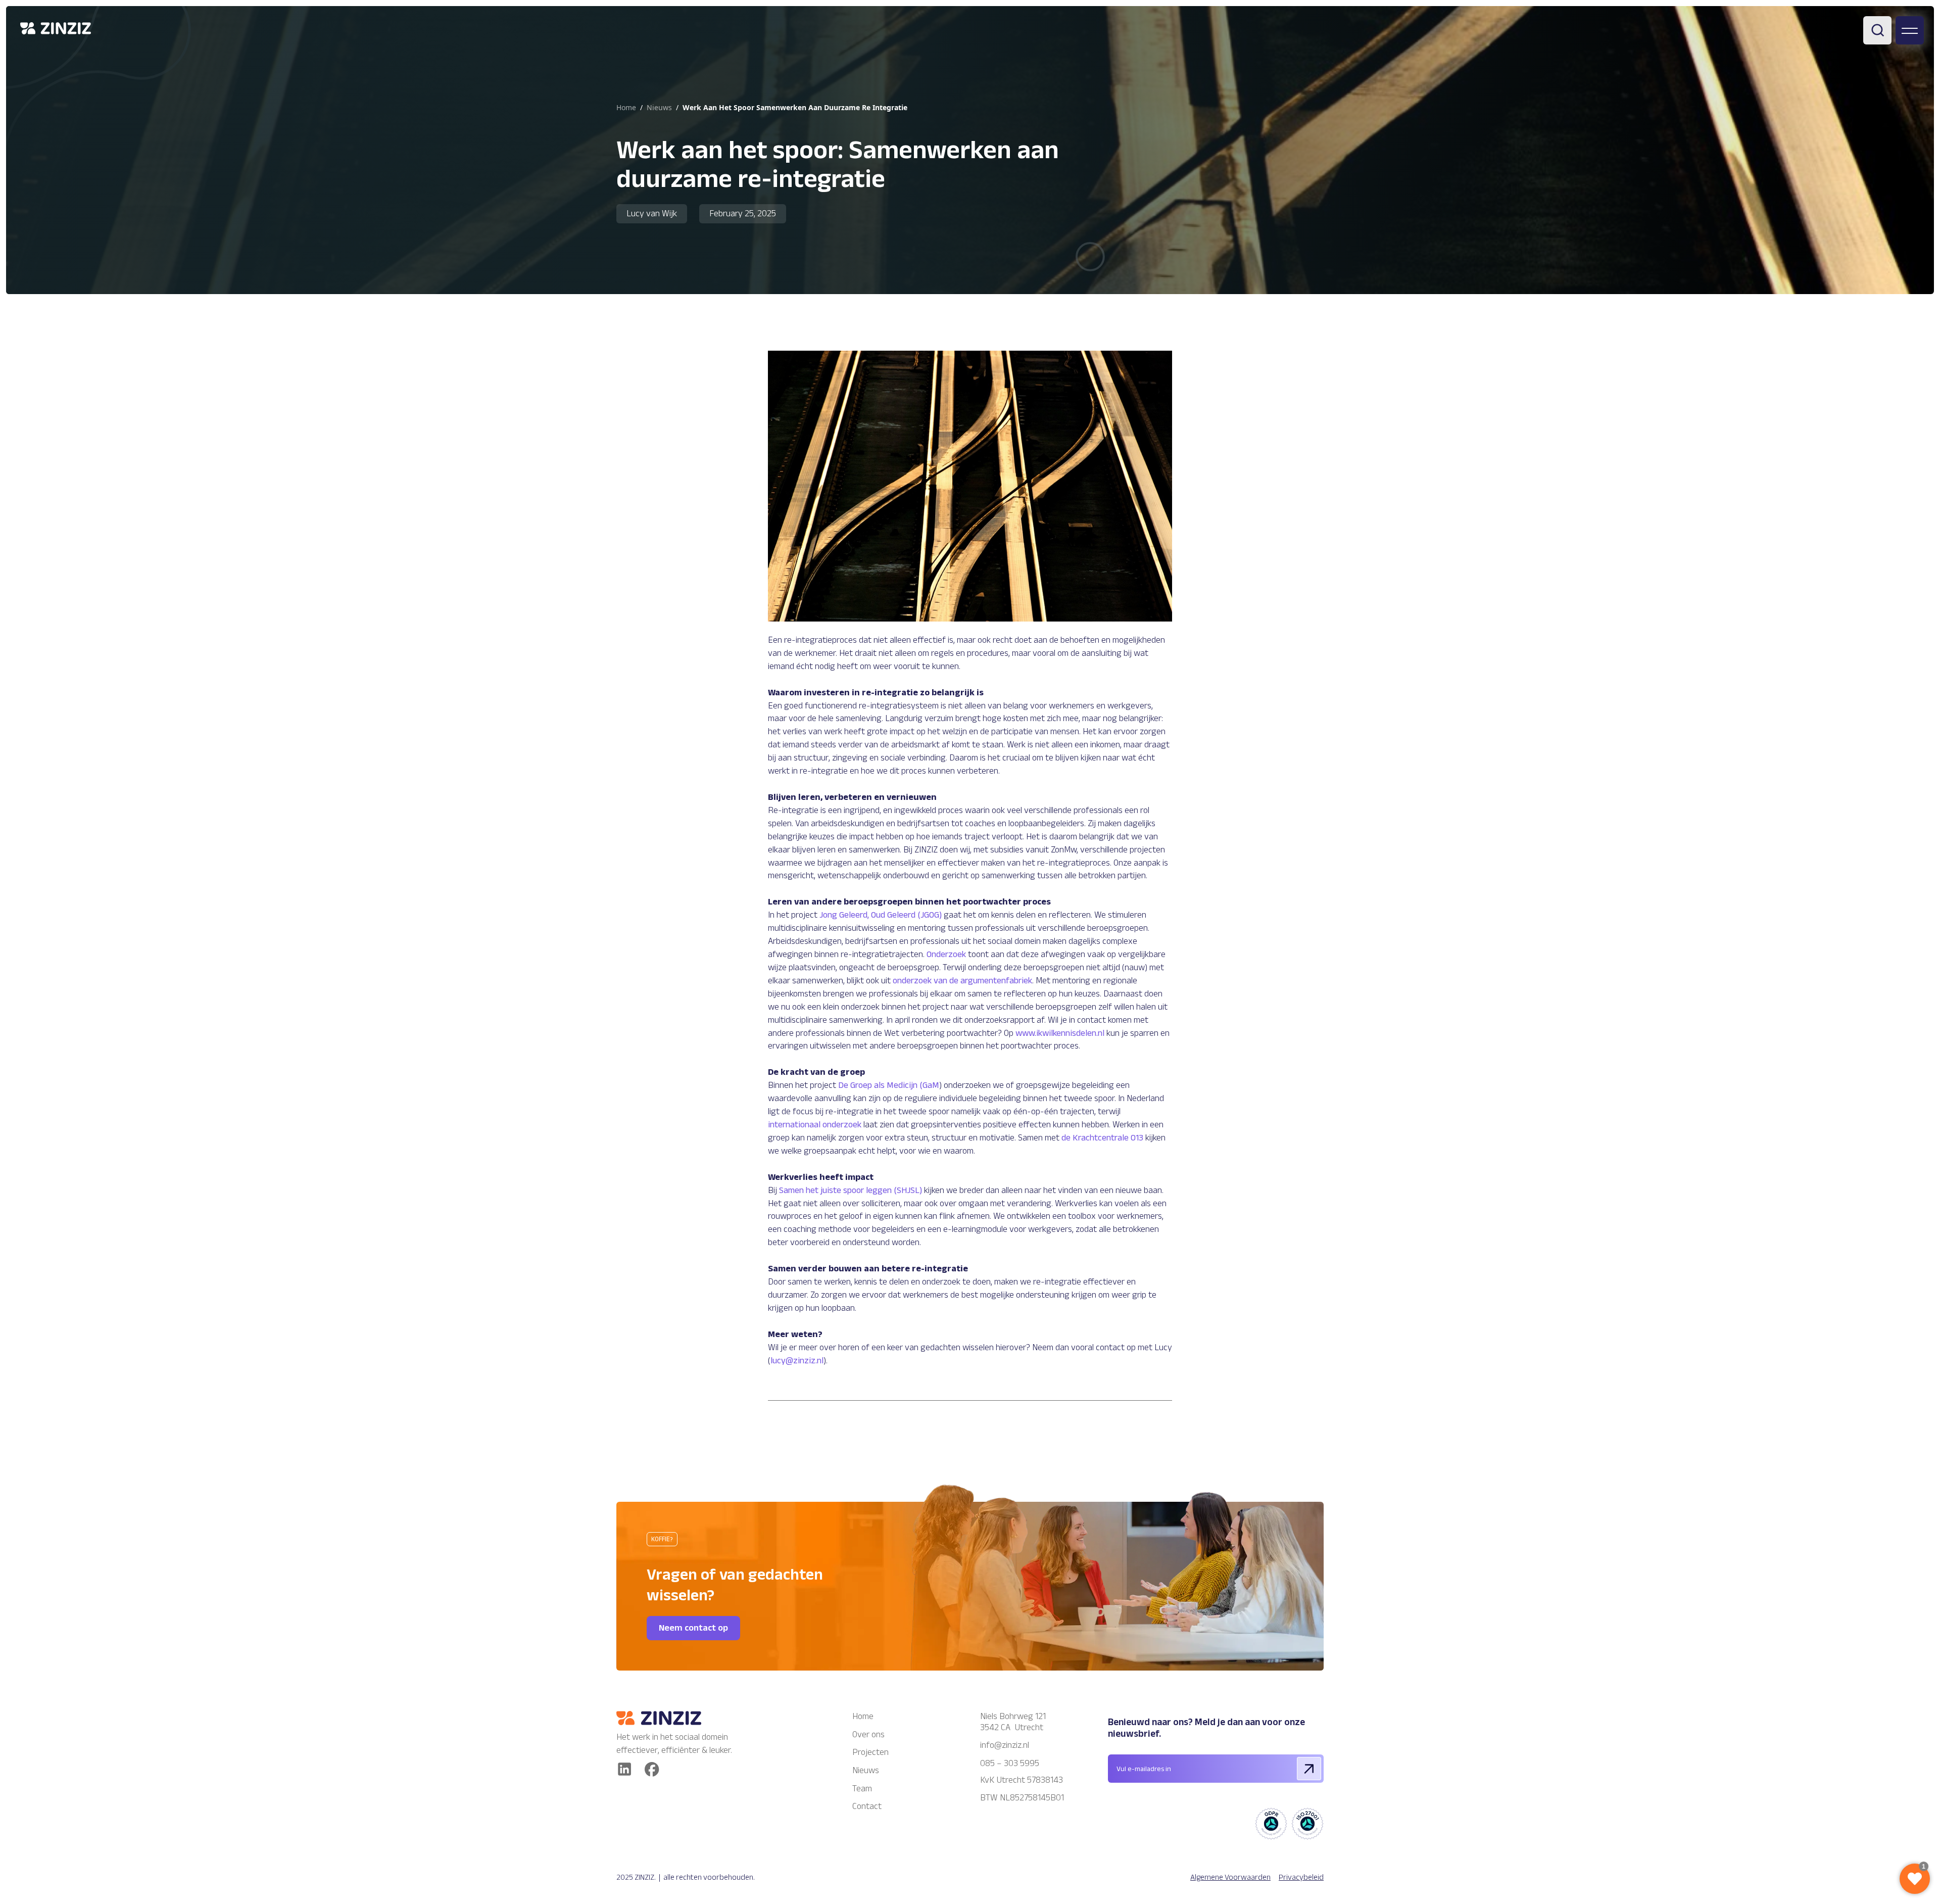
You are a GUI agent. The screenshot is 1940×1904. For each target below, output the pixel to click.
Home (626, 107)
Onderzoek (946, 954)
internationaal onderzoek (815, 1124)
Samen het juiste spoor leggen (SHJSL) (851, 1190)
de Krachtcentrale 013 (1102, 1137)
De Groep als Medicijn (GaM (889, 1085)
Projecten (870, 1752)
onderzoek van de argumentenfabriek (962, 980)
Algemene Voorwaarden (1230, 1877)
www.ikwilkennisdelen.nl (1060, 1033)
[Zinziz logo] (677, 1718)
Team (862, 1788)
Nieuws (866, 1770)
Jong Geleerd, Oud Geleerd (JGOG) (881, 915)
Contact (867, 1806)
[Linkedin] (624, 1769)
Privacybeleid (1301, 1877)
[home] (56, 28)
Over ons (868, 1734)
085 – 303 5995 (1010, 1763)
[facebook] (652, 1769)
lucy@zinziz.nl (797, 1360)
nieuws (659, 107)
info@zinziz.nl (1006, 1745)
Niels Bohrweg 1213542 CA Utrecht (1013, 1722)
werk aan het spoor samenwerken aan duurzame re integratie (795, 107)
